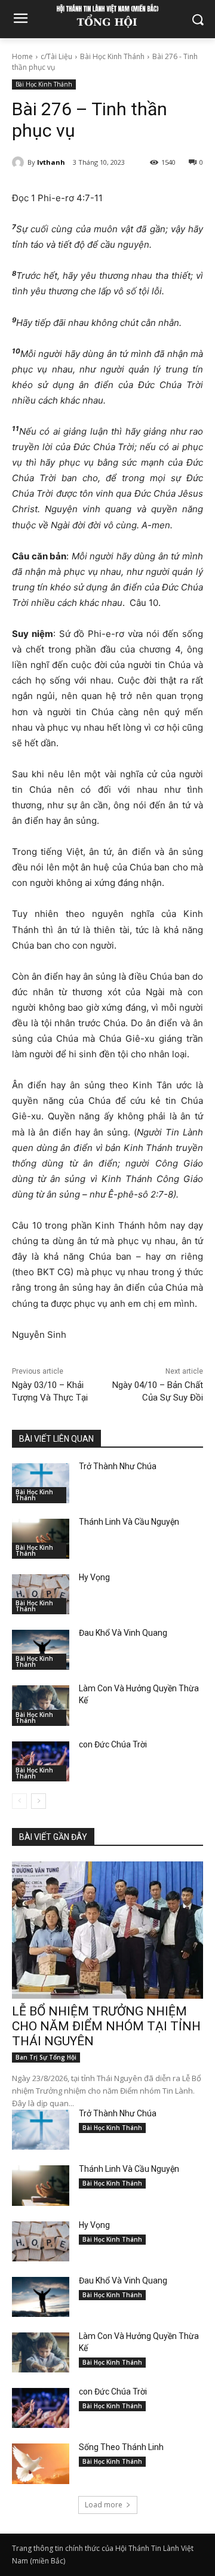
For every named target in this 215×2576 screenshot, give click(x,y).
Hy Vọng (95, 1577)
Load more (104, 2505)
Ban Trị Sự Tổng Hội (46, 2057)
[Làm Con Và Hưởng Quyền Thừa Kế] (41, 1705)
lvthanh (51, 162)
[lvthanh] (20, 162)
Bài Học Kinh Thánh (112, 56)
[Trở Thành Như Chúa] (41, 1483)
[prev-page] (19, 1801)
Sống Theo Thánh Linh (121, 2447)
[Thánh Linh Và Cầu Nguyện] (41, 1539)
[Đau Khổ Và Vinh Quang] (41, 1650)
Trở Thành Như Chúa (118, 1466)
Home (22, 56)
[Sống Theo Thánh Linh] (41, 2463)
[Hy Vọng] (41, 1594)
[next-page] (39, 1801)
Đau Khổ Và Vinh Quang (124, 1633)
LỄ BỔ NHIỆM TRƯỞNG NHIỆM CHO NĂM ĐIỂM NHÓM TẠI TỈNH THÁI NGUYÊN (106, 2026)
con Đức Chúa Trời (113, 1744)
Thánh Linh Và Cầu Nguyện (129, 1522)
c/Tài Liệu (56, 56)
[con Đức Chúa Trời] (41, 1761)
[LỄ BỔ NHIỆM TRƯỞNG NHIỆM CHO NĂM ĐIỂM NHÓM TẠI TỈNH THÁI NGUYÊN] (107, 1930)
